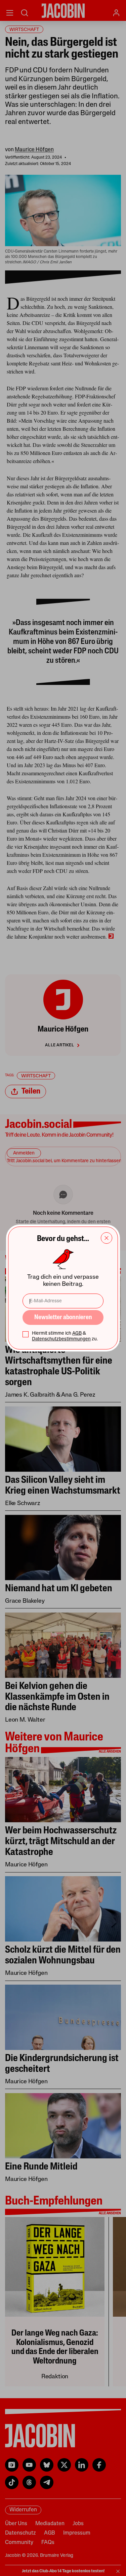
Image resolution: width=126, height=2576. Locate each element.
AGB (77, 1333)
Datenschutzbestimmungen (61, 1339)
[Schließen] (107, 1238)
